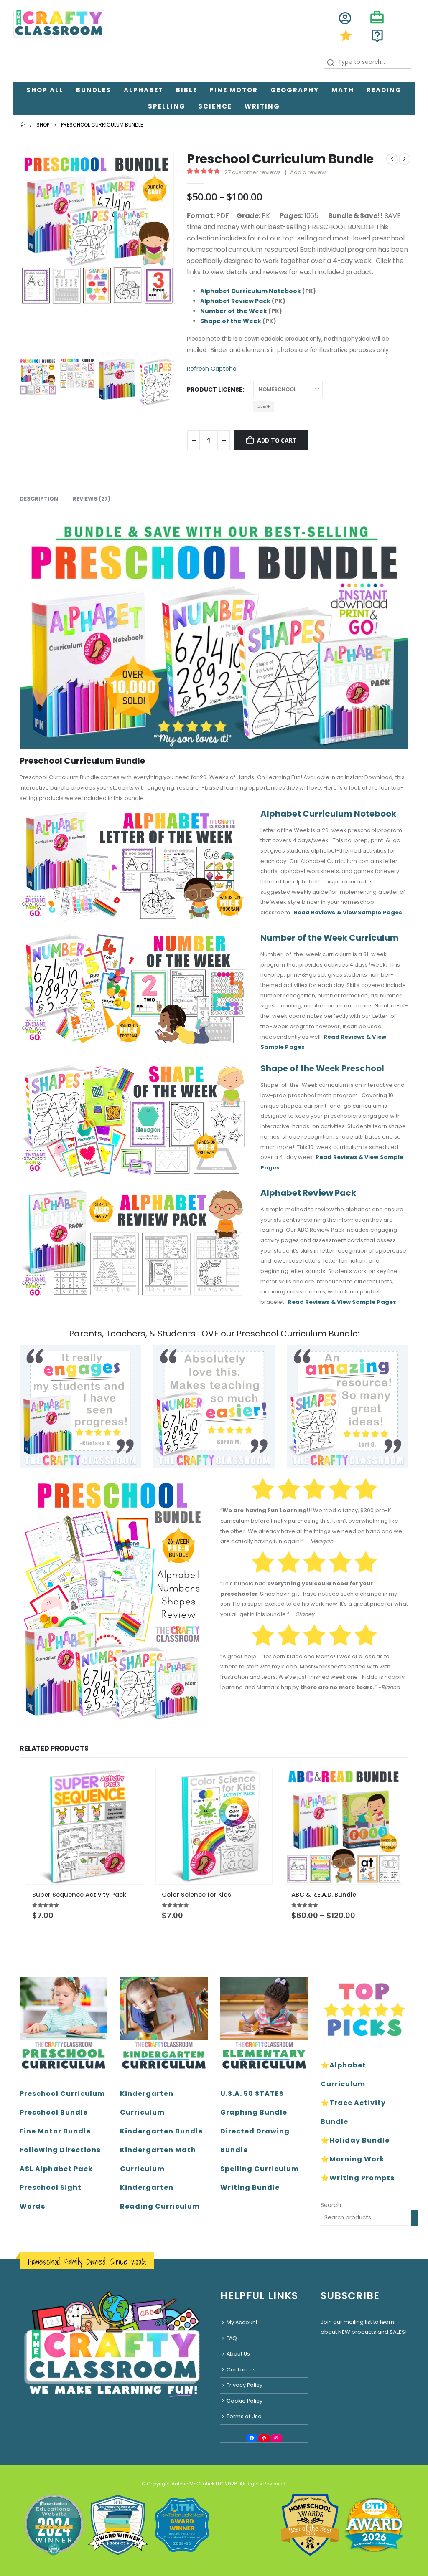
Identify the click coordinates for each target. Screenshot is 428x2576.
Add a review (308, 172)
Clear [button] (264, 406)
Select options (388, 1782)
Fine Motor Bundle (55, 2131)
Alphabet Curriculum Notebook (251, 291)
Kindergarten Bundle (161, 2131)
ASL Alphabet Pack (56, 2169)
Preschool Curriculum (62, 2094)
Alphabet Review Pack (235, 301)
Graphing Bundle (254, 2112)
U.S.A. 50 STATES (252, 2094)
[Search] (414, 2218)
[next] (405, 159)
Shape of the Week (231, 321)
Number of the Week (234, 311)
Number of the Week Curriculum (330, 938)
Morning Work (357, 2159)
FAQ (232, 2338)
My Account (242, 2322)
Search (331, 2205)
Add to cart (277, 440)
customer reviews (253, 172)
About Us (238, 2354)
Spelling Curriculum (260, 2169)
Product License (215, 390)
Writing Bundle (250, 2188)
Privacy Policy (245, 2385)
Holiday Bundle (359, 2140)
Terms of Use (244, 2417)
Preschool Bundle (54, 2112)
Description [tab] (39, 499)
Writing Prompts (362, 2178)
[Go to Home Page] (22, 125)
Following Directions (60, 2150)
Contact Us (241, 2370)
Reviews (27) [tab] (92, 499)
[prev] (392, 159)
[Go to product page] (84, 1826)
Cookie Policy (245, 2401)
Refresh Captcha (212, 369)
